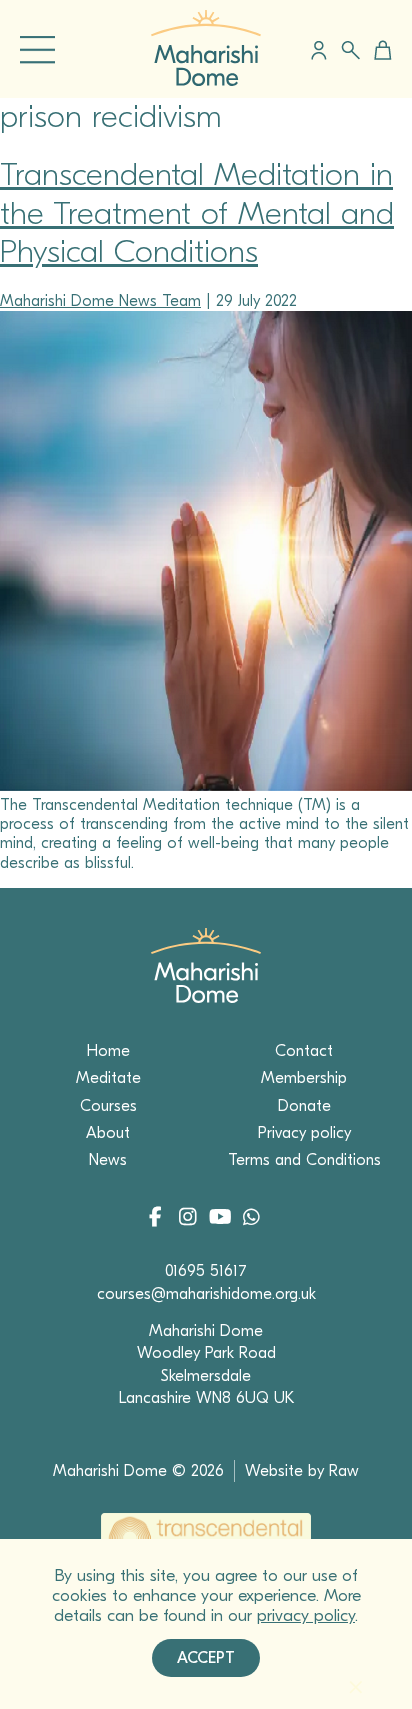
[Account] (319, 50)
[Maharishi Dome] (206, 81)
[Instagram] (191, 1219)
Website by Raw (302, 1471)
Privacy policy (304, 1133)
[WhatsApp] (251, 1219)
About (108, 1133)
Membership (304, 1078)
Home (108, 1051)
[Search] (350, 50)
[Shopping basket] (379, 50)
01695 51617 (206, 1271)
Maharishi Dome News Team (100, 301)
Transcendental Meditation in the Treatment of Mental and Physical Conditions (197, 213)
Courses (108, 1106)
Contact (304, 1051)
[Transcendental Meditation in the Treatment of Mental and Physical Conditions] (206, 786)
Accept (206, 1658)
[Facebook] (161, 1219)
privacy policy (306, 1615)
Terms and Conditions (304, 1160)
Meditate (108, 1078)
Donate (304, 1106)
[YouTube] (221, 1219)
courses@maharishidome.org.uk (206, 1294)
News (108, 1160)
